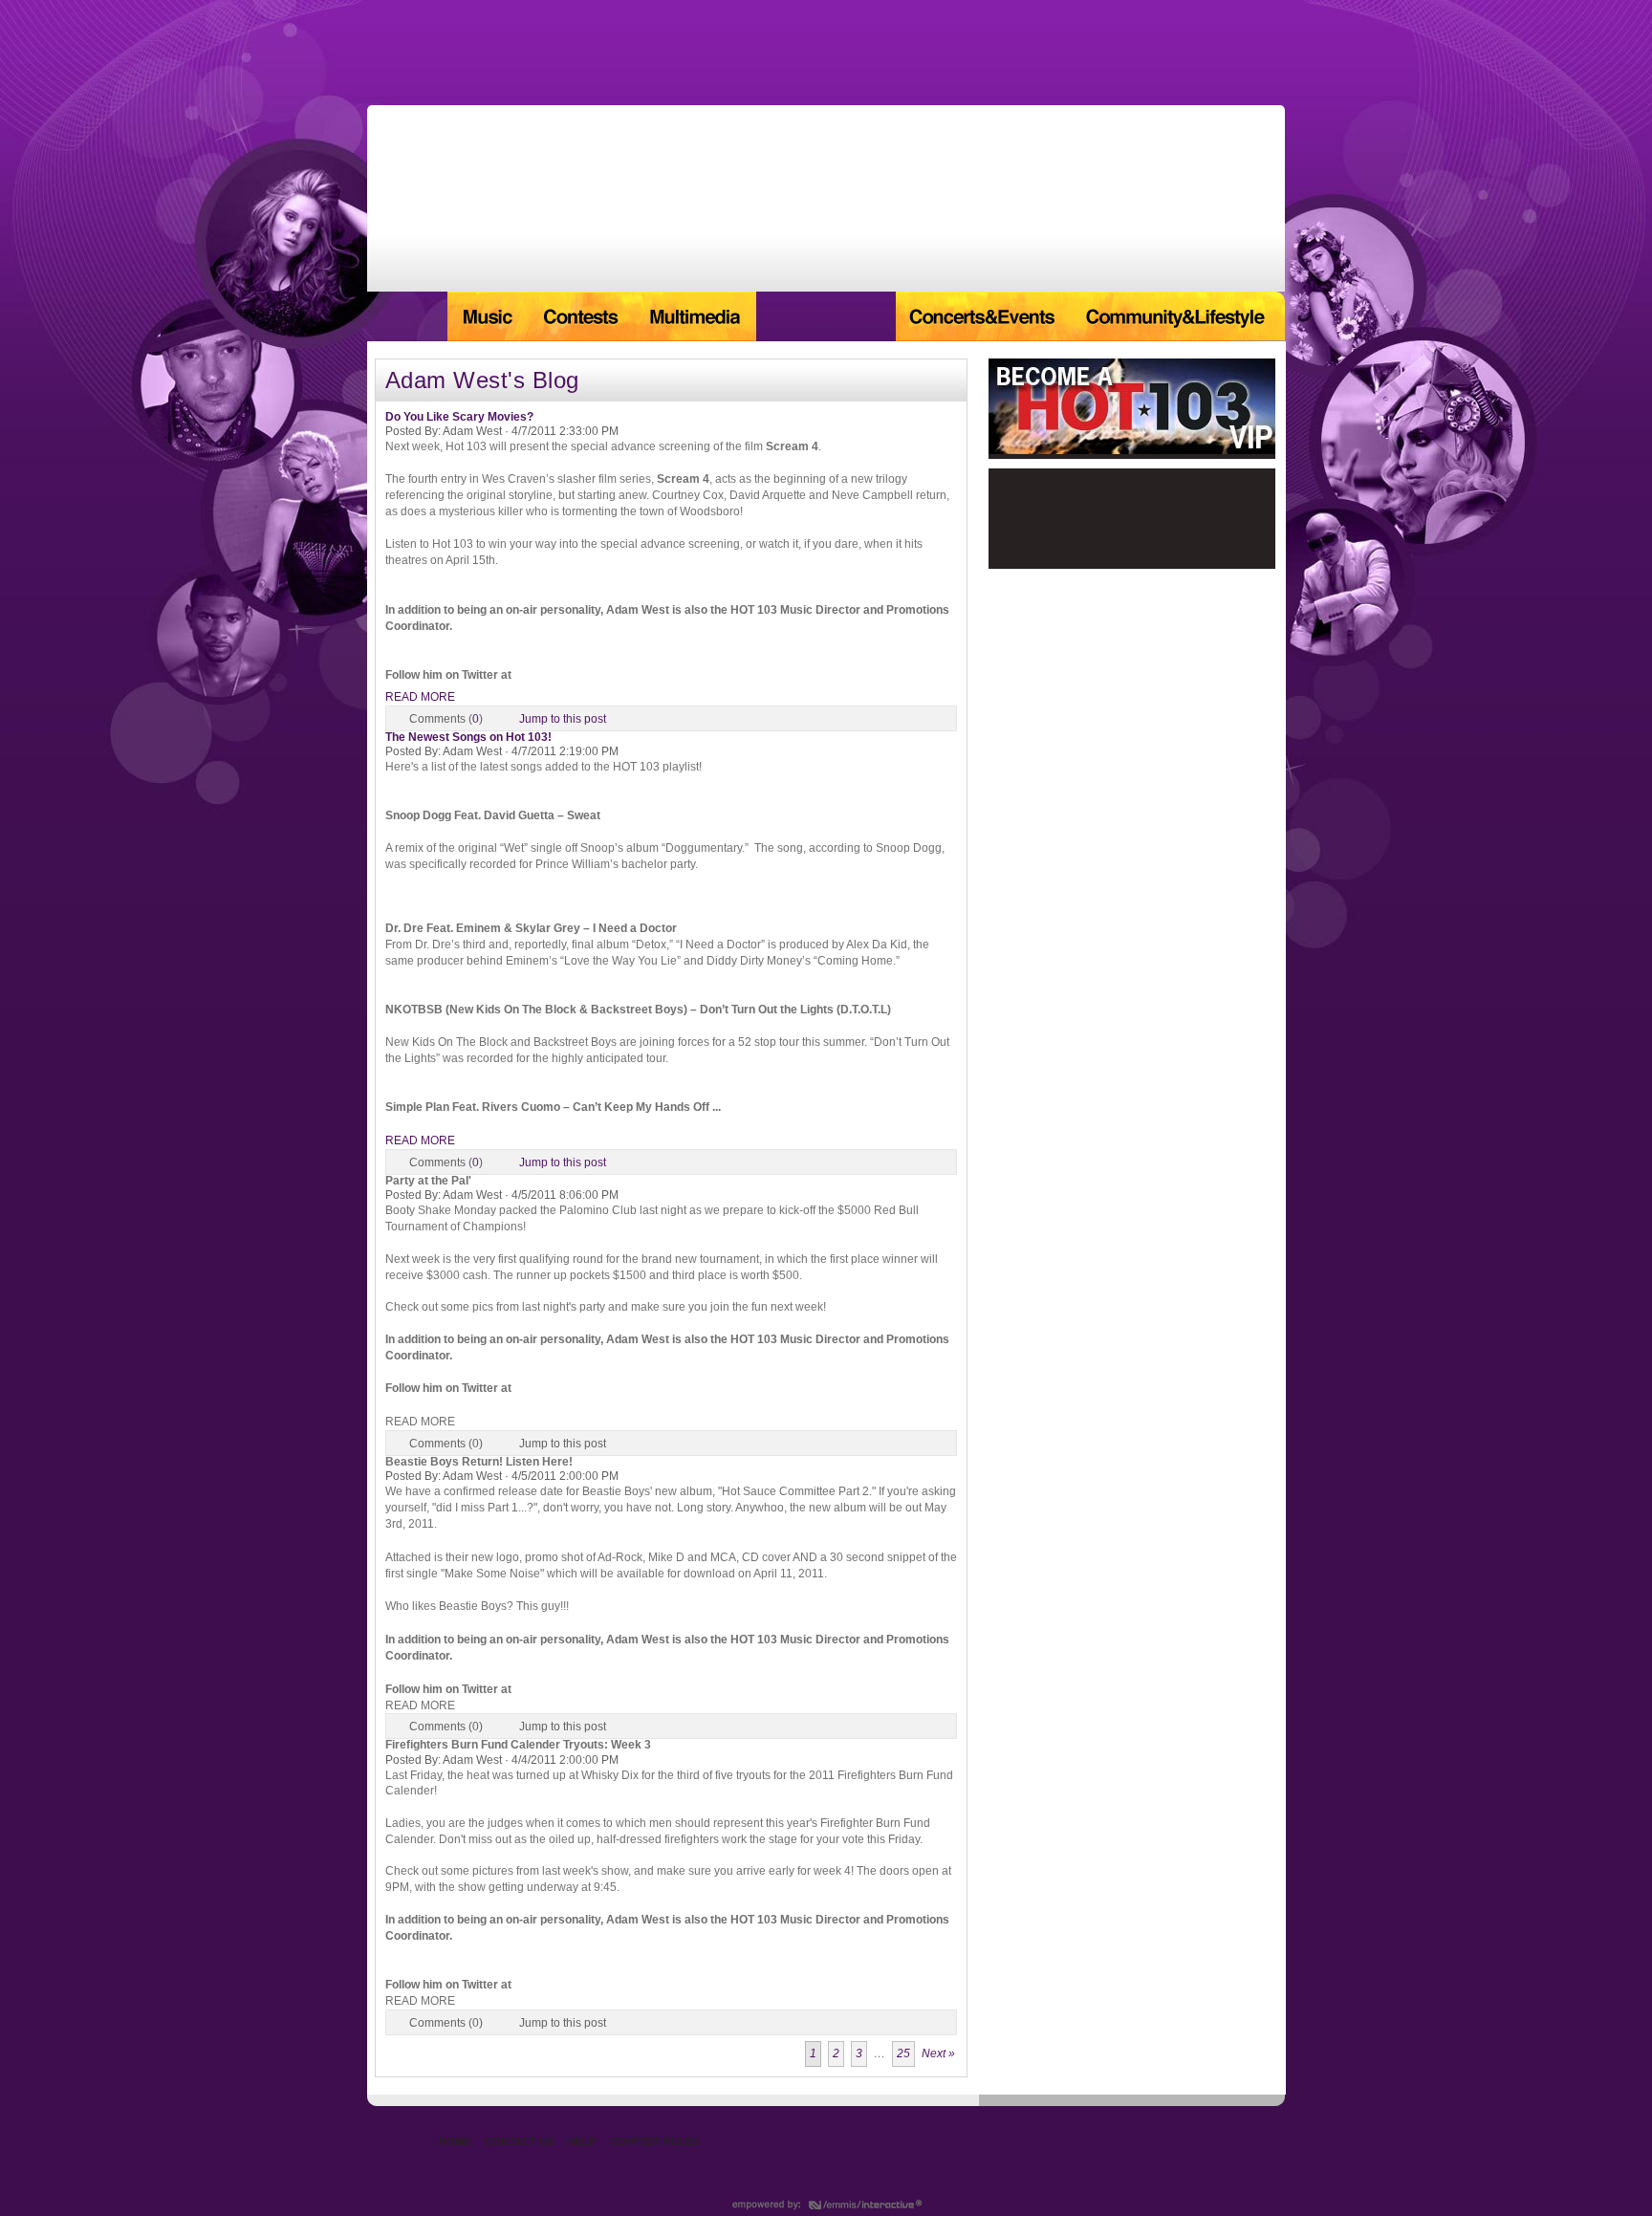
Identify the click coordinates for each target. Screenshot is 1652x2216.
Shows (826, 316)
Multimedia (695, 316)
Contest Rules (654, 2141)
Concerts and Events (984, 316)
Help (582, 2141)
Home (407, 316)
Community (1178, 316)
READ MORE (420, 697)
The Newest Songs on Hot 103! (468, 737)
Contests (580, 316)
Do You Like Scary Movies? (459, 417)
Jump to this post (563, 719)
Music (488, 316)
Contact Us (519, 2141)
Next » (938, 2053)
